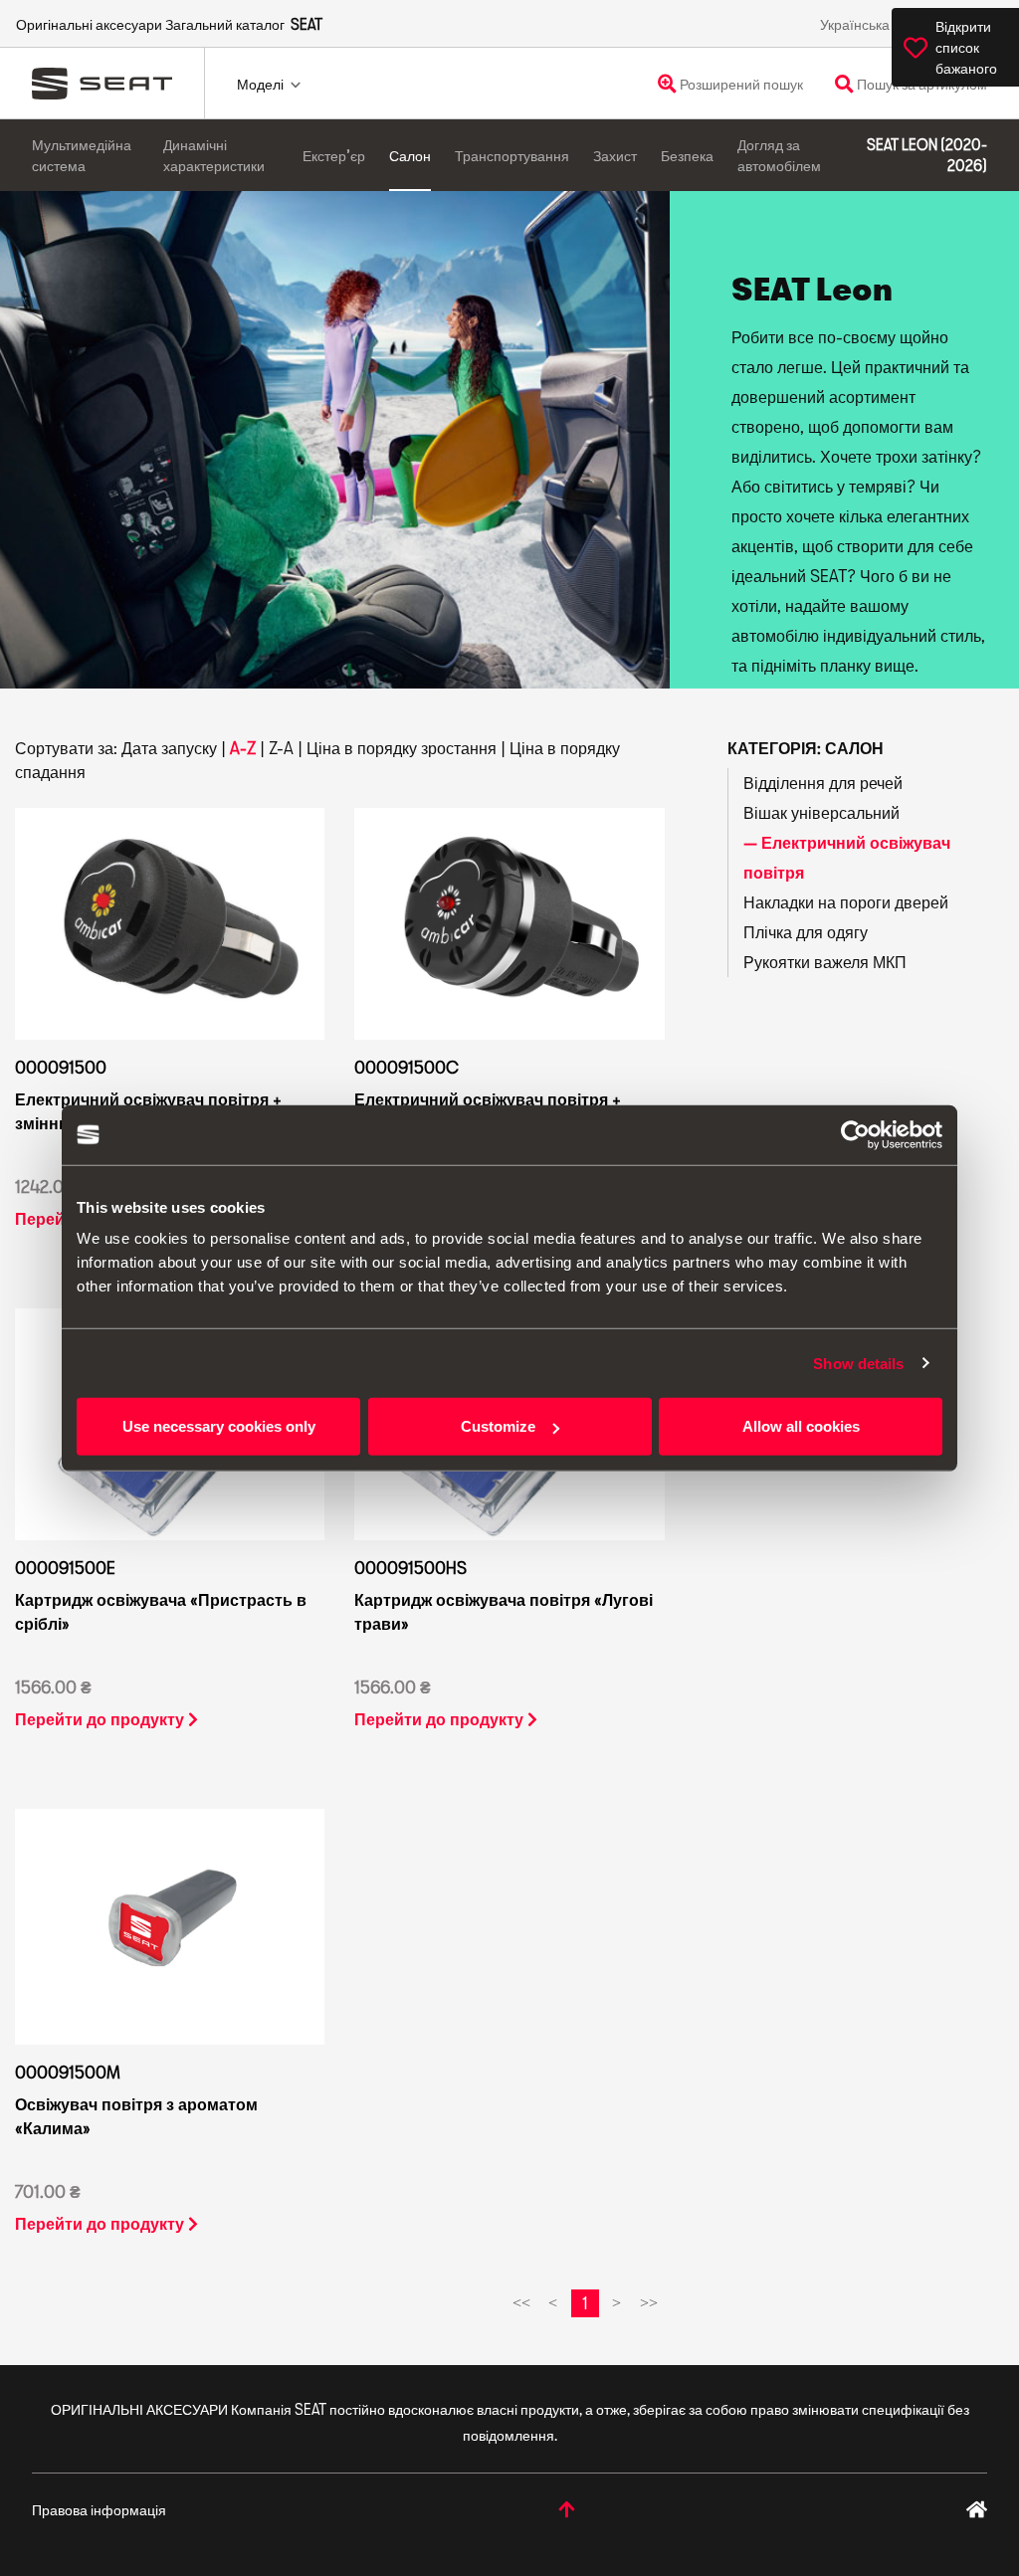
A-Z (243, 748)
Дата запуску (169, 748)
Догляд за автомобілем (779, 155)
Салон (410, 156)
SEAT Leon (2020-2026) (927, 155)
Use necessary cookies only (219, 1426)
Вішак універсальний (821, 812)
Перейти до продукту (102, 1719)
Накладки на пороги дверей (846, 902)
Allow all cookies (801, 1426)
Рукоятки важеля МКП (825, 962)
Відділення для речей (823, 783)
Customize (498, 1426)
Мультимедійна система (82, 155)
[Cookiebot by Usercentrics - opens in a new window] (855, 1134)
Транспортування (512, 156)
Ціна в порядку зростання (402, 748)
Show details (858, 1363)
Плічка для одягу (806, 932)
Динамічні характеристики (214, 155)
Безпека (687, 156)
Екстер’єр (334, 156)
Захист (615, 156)
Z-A (281, 748)
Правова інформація (99, 2510)
